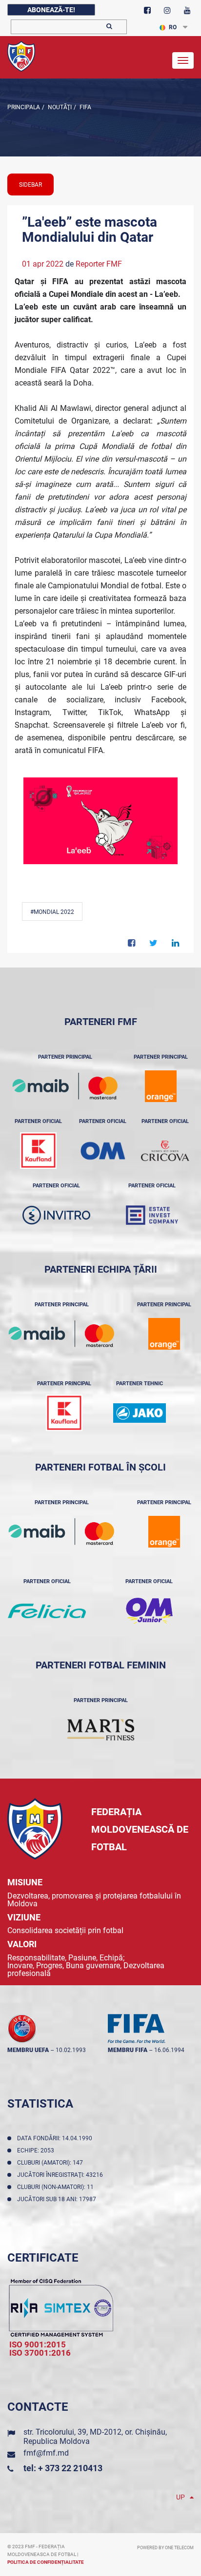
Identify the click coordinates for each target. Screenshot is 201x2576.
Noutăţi (59, 107)
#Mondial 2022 (52, 912)
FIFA (85, 107)
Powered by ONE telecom (165, 2548)
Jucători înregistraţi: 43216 (61, 2175)
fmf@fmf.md (46, 2453)
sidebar (30, 185)
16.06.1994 (169, 2050)
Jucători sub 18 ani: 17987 (58, 2199)
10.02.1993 (71, 2050)
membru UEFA (28, 2050)
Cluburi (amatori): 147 (51, 2163)
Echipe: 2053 (37, 2150)
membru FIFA (128, 2050)
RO (173, 27)
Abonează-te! (51, 10)
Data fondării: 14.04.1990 (56, 2138)
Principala (24, 107)
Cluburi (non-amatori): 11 (57, 2187)
